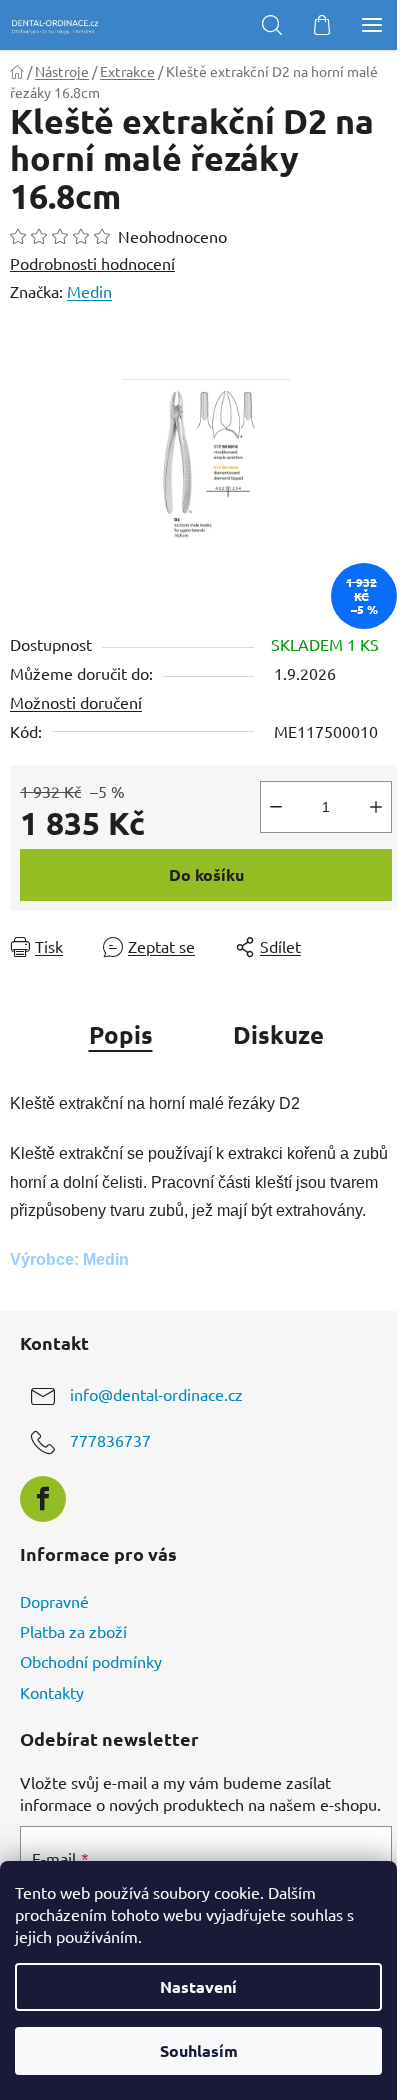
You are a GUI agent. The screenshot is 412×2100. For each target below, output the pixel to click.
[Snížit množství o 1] (276, 807)
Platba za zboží (73, 1631)
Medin (89, 291)
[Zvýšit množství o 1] (376, 807)
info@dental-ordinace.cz (156, 1395)
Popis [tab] (121, 1034)
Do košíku (206, 874)
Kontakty (52, 1692)
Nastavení (198, 1986)
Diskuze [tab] (278, 1034)
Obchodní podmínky (91, 1661)
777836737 (110, 1441)
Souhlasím (199, 2050)
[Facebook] (43, 1499)
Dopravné (54, 1601)
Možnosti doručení (76, 702)
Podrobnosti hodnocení (92, 263)
